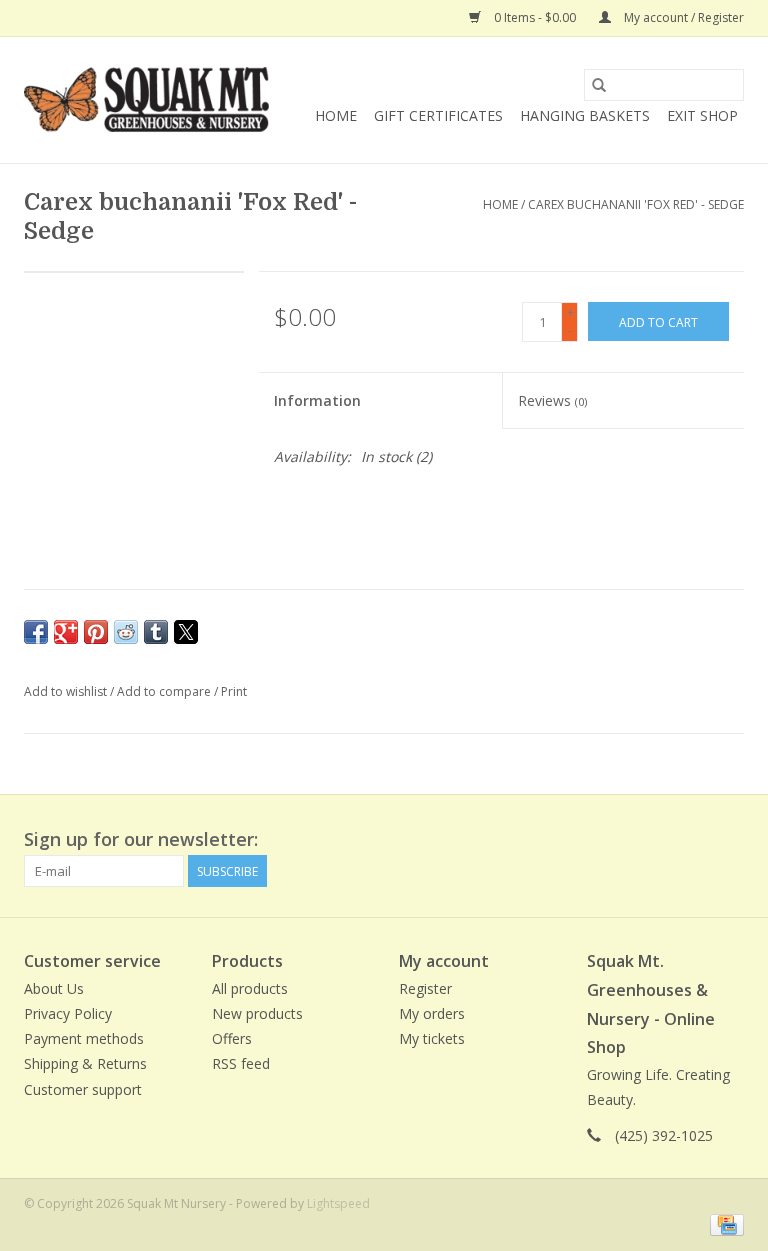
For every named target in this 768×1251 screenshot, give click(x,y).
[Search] (599, 85)
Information (317, 400)
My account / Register (682, 17)
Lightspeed (338, 1203)
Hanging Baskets (585, 115)
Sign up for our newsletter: (141, 839)
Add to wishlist (67, 691)
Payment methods (84, 1038)
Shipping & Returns (85, 1063)
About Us (54, 988)
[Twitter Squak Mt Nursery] (692, 840)
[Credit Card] (723, 1224)
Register (425, 988)
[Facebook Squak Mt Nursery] (656, 840)
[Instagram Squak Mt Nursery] (728, 840)
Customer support (83, 1089)
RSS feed (241, 1063)
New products (257, 1013)
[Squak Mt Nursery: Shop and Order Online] (146, 100)
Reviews (552, 400)
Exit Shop (702, 115)
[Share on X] (186, 632)
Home (336, 115)
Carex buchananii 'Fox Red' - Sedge (636, 204)
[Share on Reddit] (126, 632)
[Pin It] (96, 632)
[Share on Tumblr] (156, 632)
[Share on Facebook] (36, 632)
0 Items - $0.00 (535, 17)
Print (234, 691)
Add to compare (165, 691)
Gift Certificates (438, 115)
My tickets (432, 1038)
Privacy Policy (68, 1013)
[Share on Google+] (66, 632)
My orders (432, 1013)
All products (250, 988)
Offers (232, 1038)
